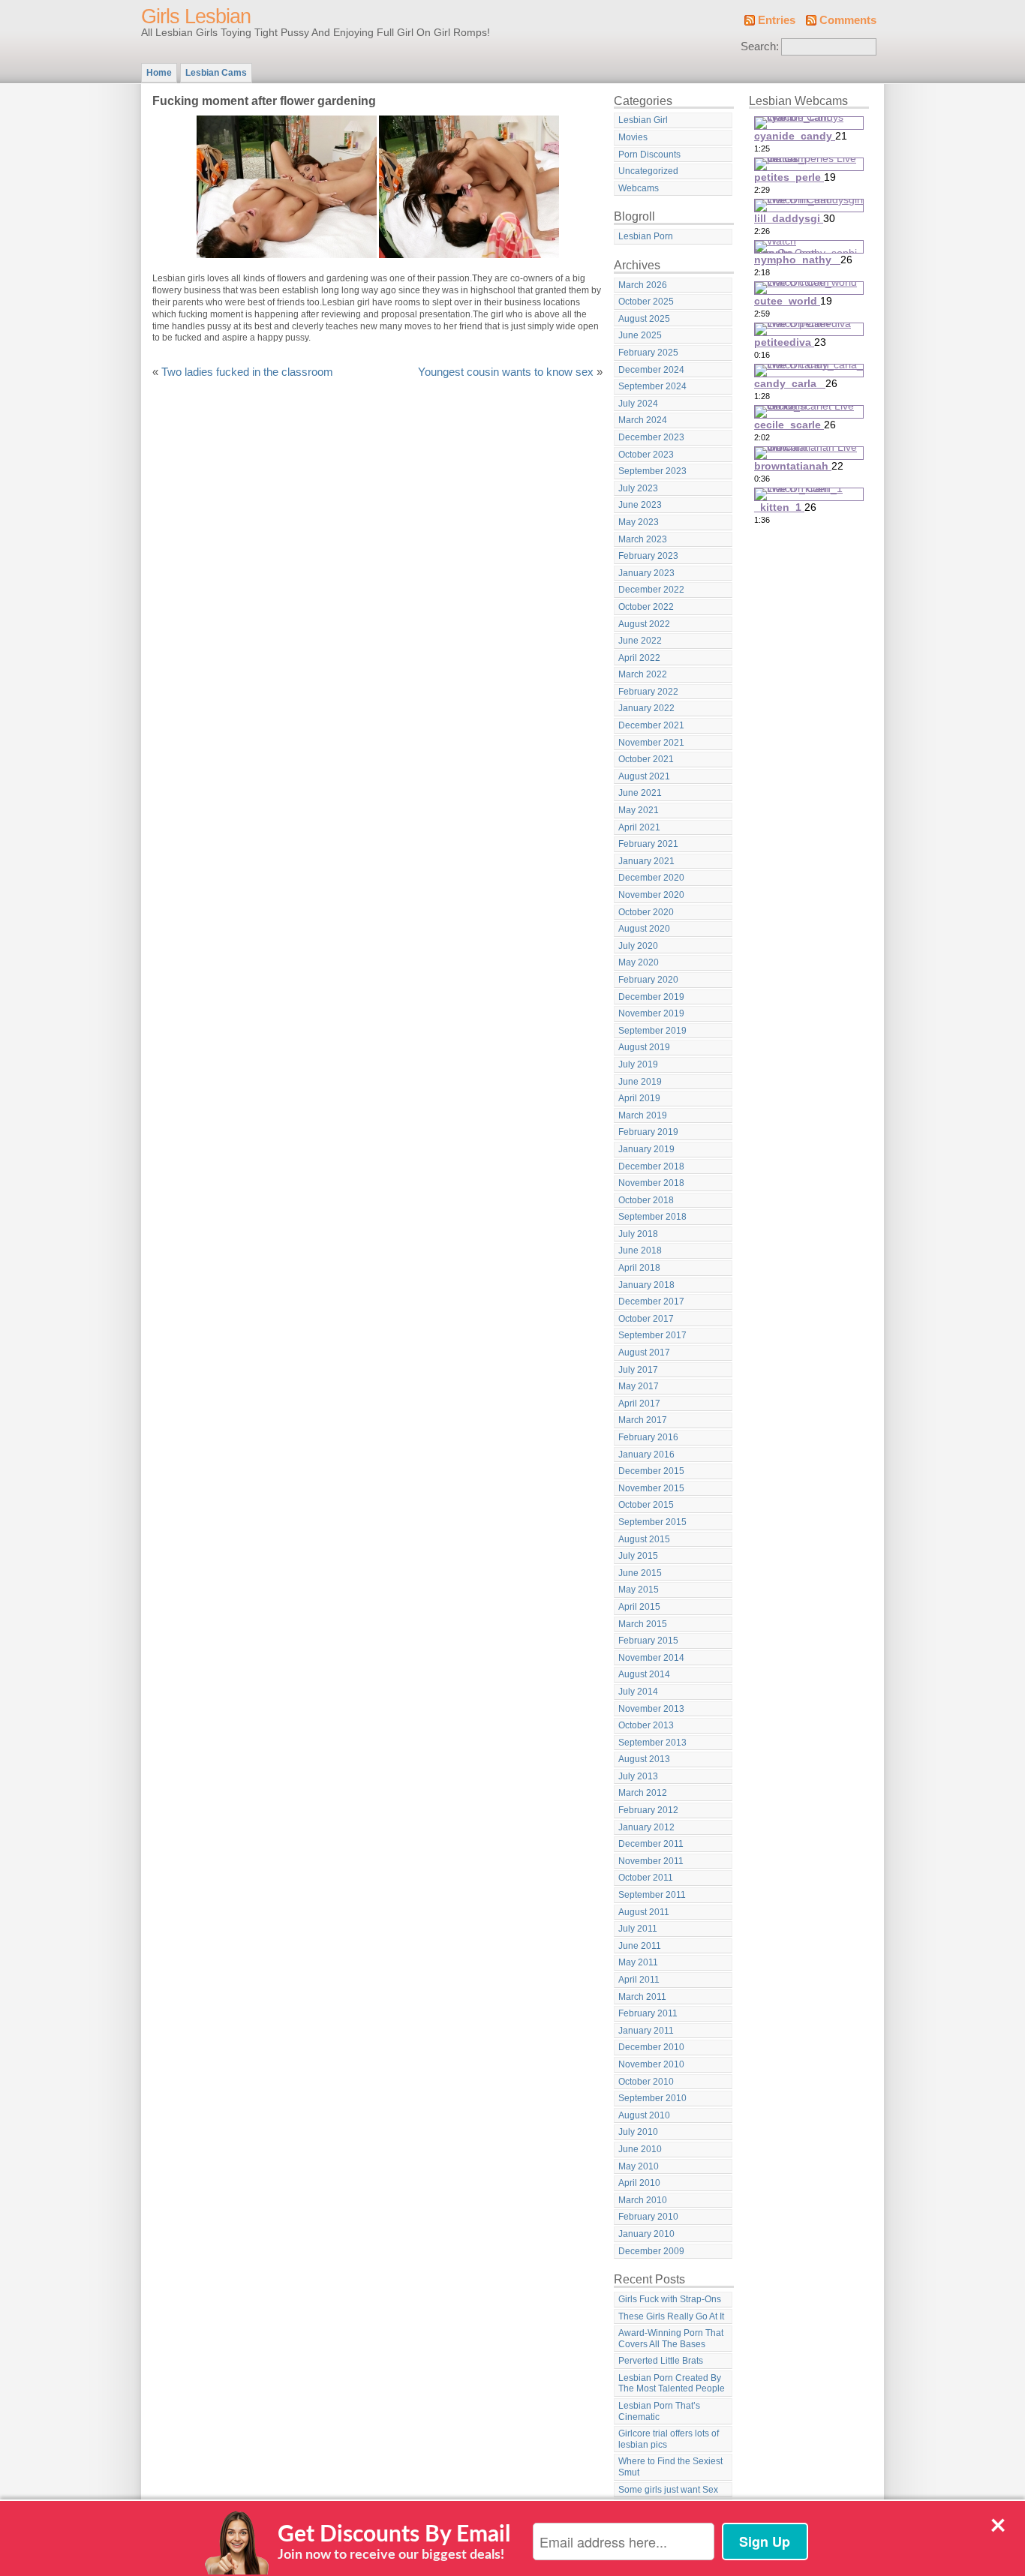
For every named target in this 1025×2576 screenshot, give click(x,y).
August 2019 (644, 1047)
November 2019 (651, 1013)
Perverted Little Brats (661, 2361)
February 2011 (648, 2013)
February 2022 (648, 692)
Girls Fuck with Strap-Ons (670, 2299)
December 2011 (651, 1844)
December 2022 (651, 590)
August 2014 (644, 1674)
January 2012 (646, 1827)
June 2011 (640, 1946)
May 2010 (639, 2166)
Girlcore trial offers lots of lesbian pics (669, 2439)
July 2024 (638, 404)
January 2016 (646, 1455)
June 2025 (640, 335)
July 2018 (638, 1234)
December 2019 (651, 997)
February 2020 (648, 980)
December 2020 (651, 878)
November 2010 (651, 2064)
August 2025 (644, 319)
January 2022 (646, 708)
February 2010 (648, 2217)
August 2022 (644, 624)
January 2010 (646, 2234)
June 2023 (640, 505)
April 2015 (639, 1607)
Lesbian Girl (643, 120)
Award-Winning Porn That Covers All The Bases (671, 2339)
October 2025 (646, 302)
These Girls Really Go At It (671, 2316)
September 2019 (652, 1031)
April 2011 (639, 1980)
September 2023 (652, 471)
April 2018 (639, 1268)
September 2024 (652, 386)
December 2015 (651, 1471)
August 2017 (644, 1353)
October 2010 (646, 2082)
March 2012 (643, 1793)
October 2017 (646, 1319)
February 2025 (648, 353)
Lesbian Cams (216, 73)
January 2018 (646, 1285)
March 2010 (643, 2200)
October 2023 (646, 455)
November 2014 (651, 1658)
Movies (633, 137)
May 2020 (639, 962)
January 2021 (646, 861)
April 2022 (639, 658)
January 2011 (646, 2031)
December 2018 (651, 1166)
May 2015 (639, 1590)
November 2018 (651, 1183)
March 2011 (642, 1997)
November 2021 (651, 743)
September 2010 (652, 2098)
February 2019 (648, 1132)
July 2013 (638, 1776)
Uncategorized (648, 171)
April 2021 (639, 827)
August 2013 (644, 1759)
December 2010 (651, 2047)
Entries (777, 20)
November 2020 (651, 895)
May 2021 (639, 810)
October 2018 (646, 1200)
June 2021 (640, 793)
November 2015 (651, 1488)
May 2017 (639, 1386)
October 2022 (646, 607)
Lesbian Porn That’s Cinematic (659, 2411)
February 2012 (648, 1810)
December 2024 (651, 370)
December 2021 (651, 725)
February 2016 (648, 1437)
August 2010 (644, 2115)
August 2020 (644, 929)
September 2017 (652, 1335)
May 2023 (639, 522)
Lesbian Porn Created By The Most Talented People (672, 2384)
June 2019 (640, 1082)
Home (159, 73)
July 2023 (638, 488)
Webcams (639, 188)
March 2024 (643, 420)
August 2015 (644, 1539)
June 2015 (640, 1573)
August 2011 (644, 1912)
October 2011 (646, 1878)
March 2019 (643, 1115)
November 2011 (651, 1861)
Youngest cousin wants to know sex (506, 372)
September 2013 (652, 1743)
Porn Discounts (649, 155)
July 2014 (638, 1692)
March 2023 (643, 539)
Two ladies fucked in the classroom (247, 372)
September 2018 (652, 1217)
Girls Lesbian (196, 17)
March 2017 (643, 1420)
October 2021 (646, 759)
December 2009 (651, 2251)
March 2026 (643, 285)
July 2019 (638, 1064)
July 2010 (638, 2132)
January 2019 (646, 1149)
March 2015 (643, 1624)
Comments (848, 20)
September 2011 (652, 1895)
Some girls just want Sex (668, 2490)
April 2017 (639, 1404)
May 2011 (638, 1962)
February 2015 (648, 1641)
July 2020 (638, 946)
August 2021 (644, 776)
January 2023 (646, 573)
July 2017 (638, 1370)
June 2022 (640, 641)
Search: (760, 47)
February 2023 (648, 556)
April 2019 (639, 1098)
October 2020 (646, 912)
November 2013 (651, 1709)
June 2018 (640, 1250)
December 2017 (651, 1302)
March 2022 (643, 674)
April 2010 (639, 2183)
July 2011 (638, 1929)
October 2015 (646, 1505)
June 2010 (640, 2149)
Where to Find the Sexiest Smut (670, 2467)
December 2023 (651, 437)
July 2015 (638, 1556)
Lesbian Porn (646, 236)
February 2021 (648, 844)
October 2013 (646, 1725)
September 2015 (652, 1522)
